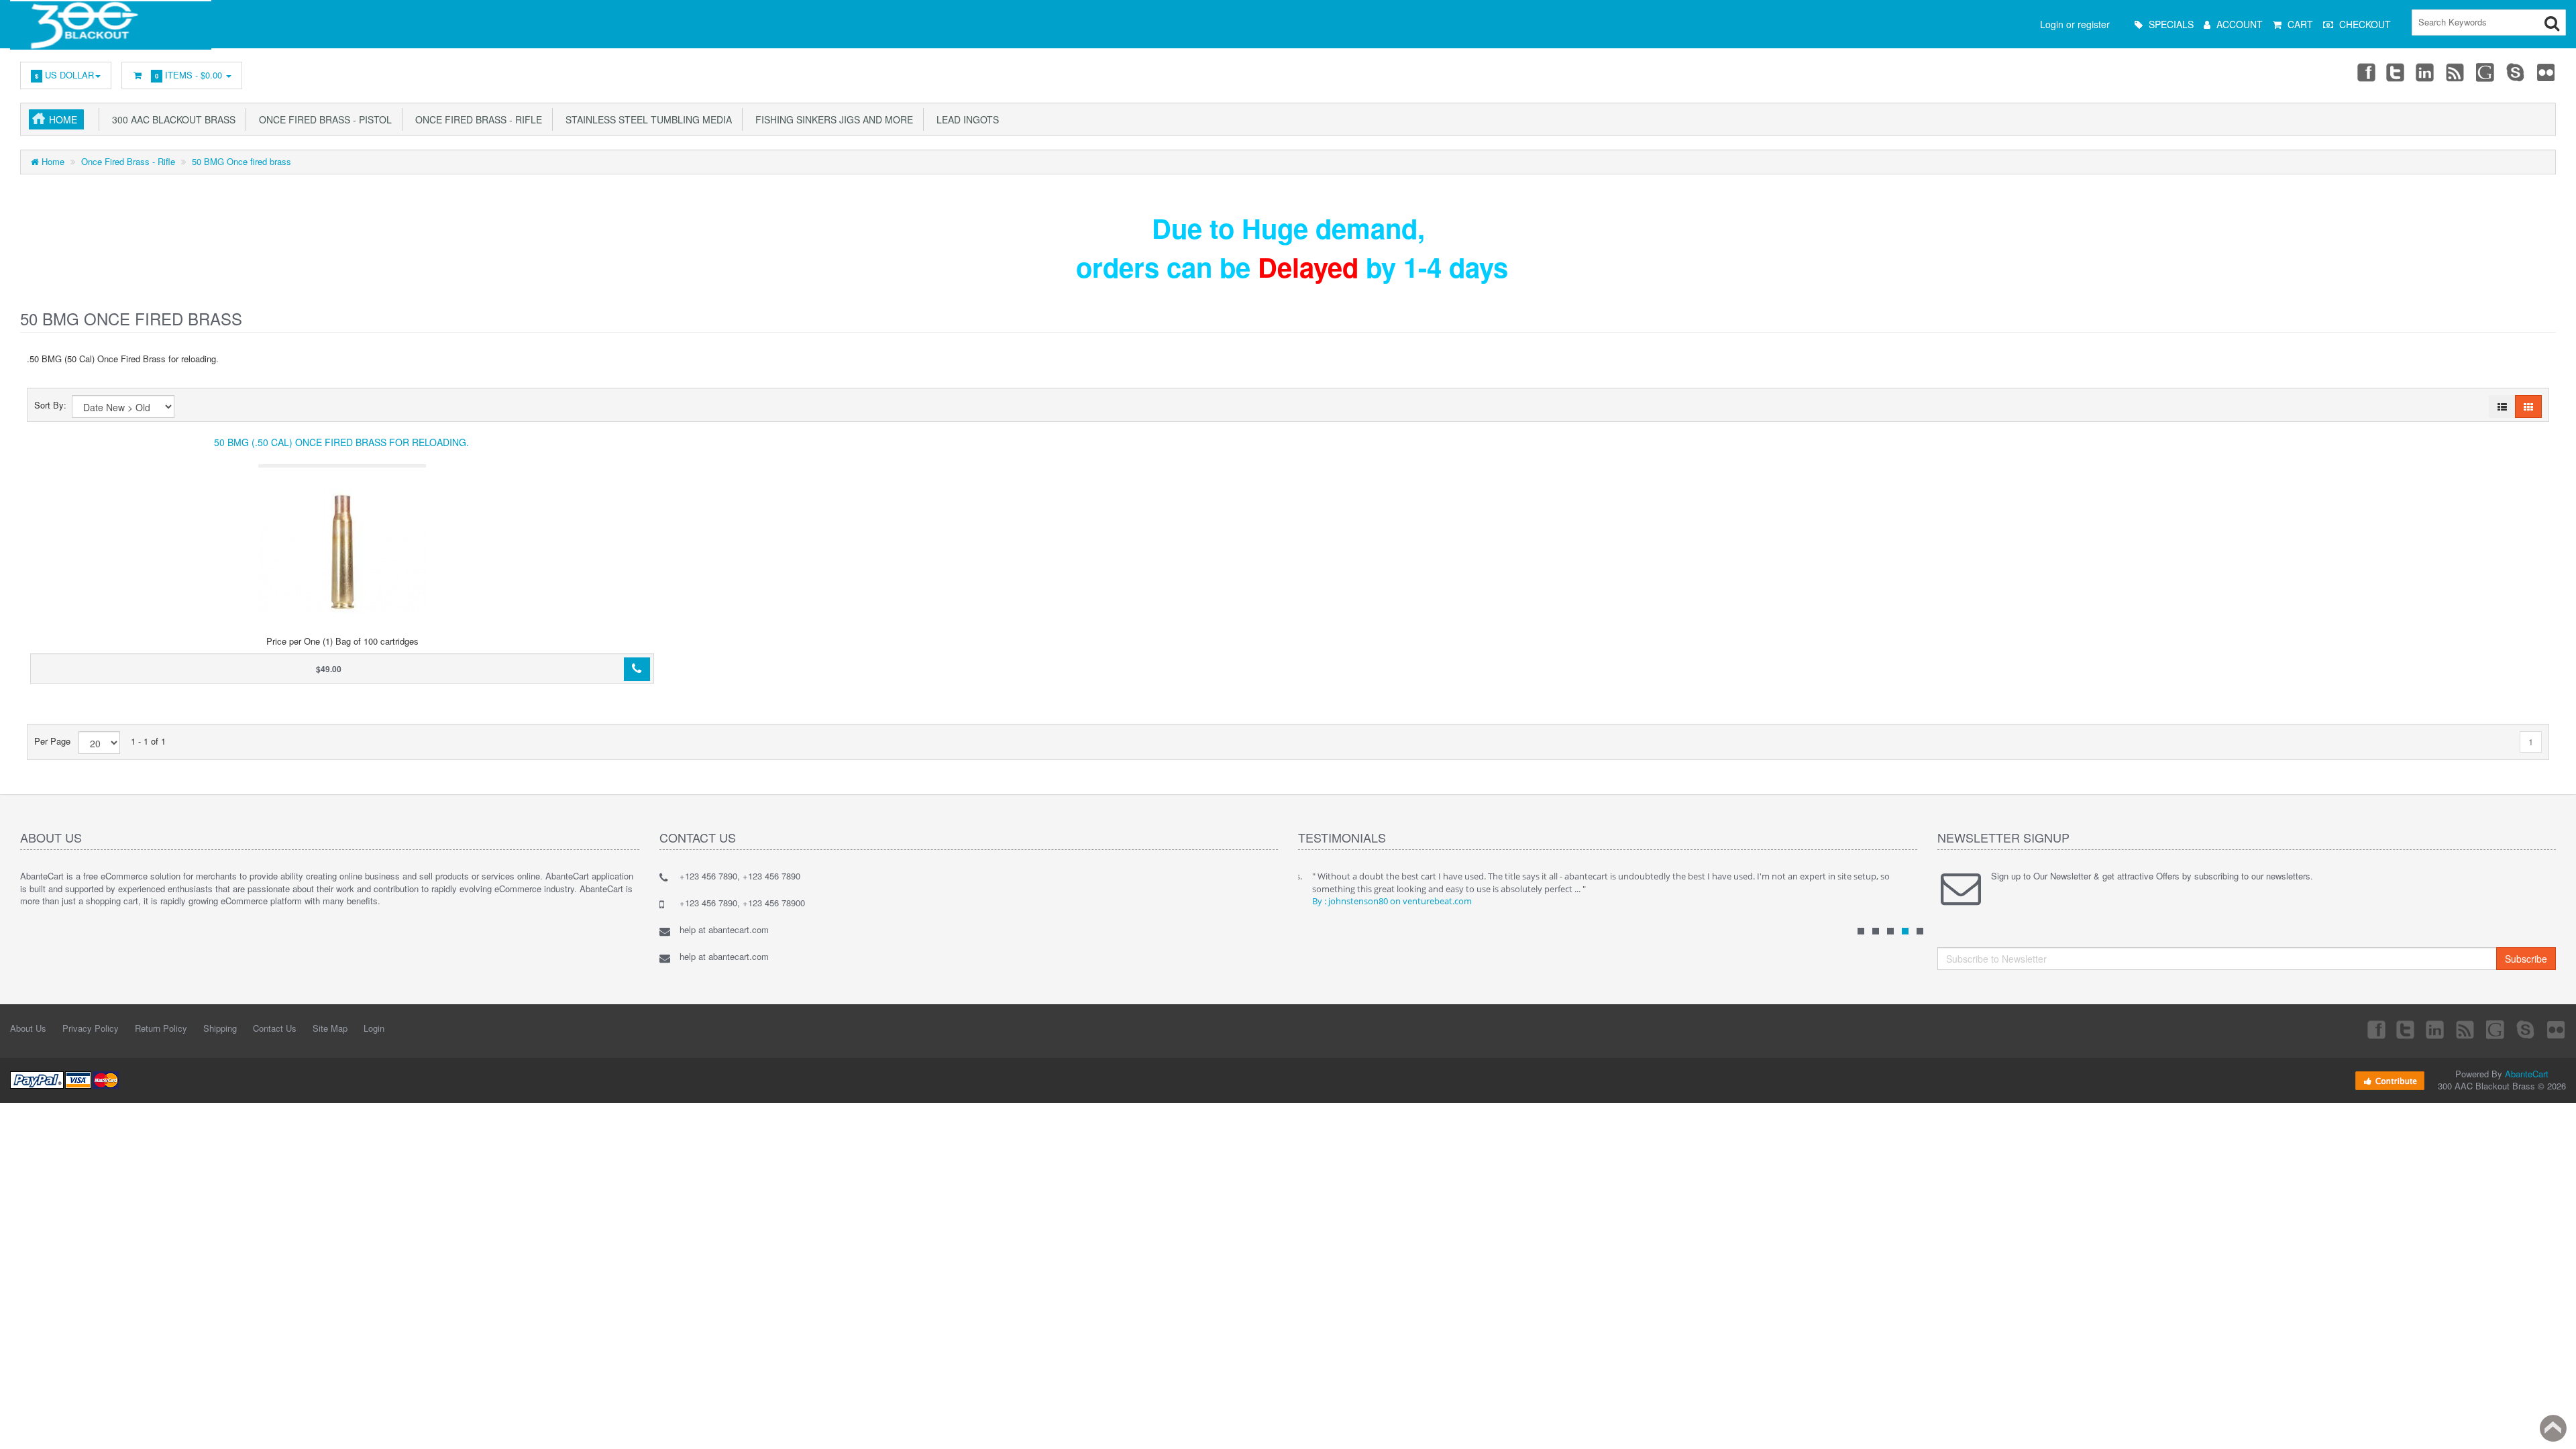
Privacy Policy (91, 1028)
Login (374, 1028)
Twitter (2396, 72)
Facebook (2365, 72)
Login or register (2075, 24)
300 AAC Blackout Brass (171, 119)
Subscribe (2526, 959)
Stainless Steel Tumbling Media (646, 119)
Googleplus (2486, 72)
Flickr (2546, 72)
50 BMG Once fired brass (241, 161)
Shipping (220, 1028)
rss (2456, 72)
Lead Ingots (965, 119)
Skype (2516, 72)
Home (63, 119)
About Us (28, 1028)
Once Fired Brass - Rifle (476, 119)
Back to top (2553, 1428)
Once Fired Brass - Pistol (323, 119)
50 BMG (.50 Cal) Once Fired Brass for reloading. (341, 442)
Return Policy (161, 1028)
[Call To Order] (637, 669)
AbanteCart (2527, 1074)
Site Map (330, 1028)
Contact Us (275, 1028)
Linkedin (2426, 72)
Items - (189, 75)
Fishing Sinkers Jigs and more (831, 119)
